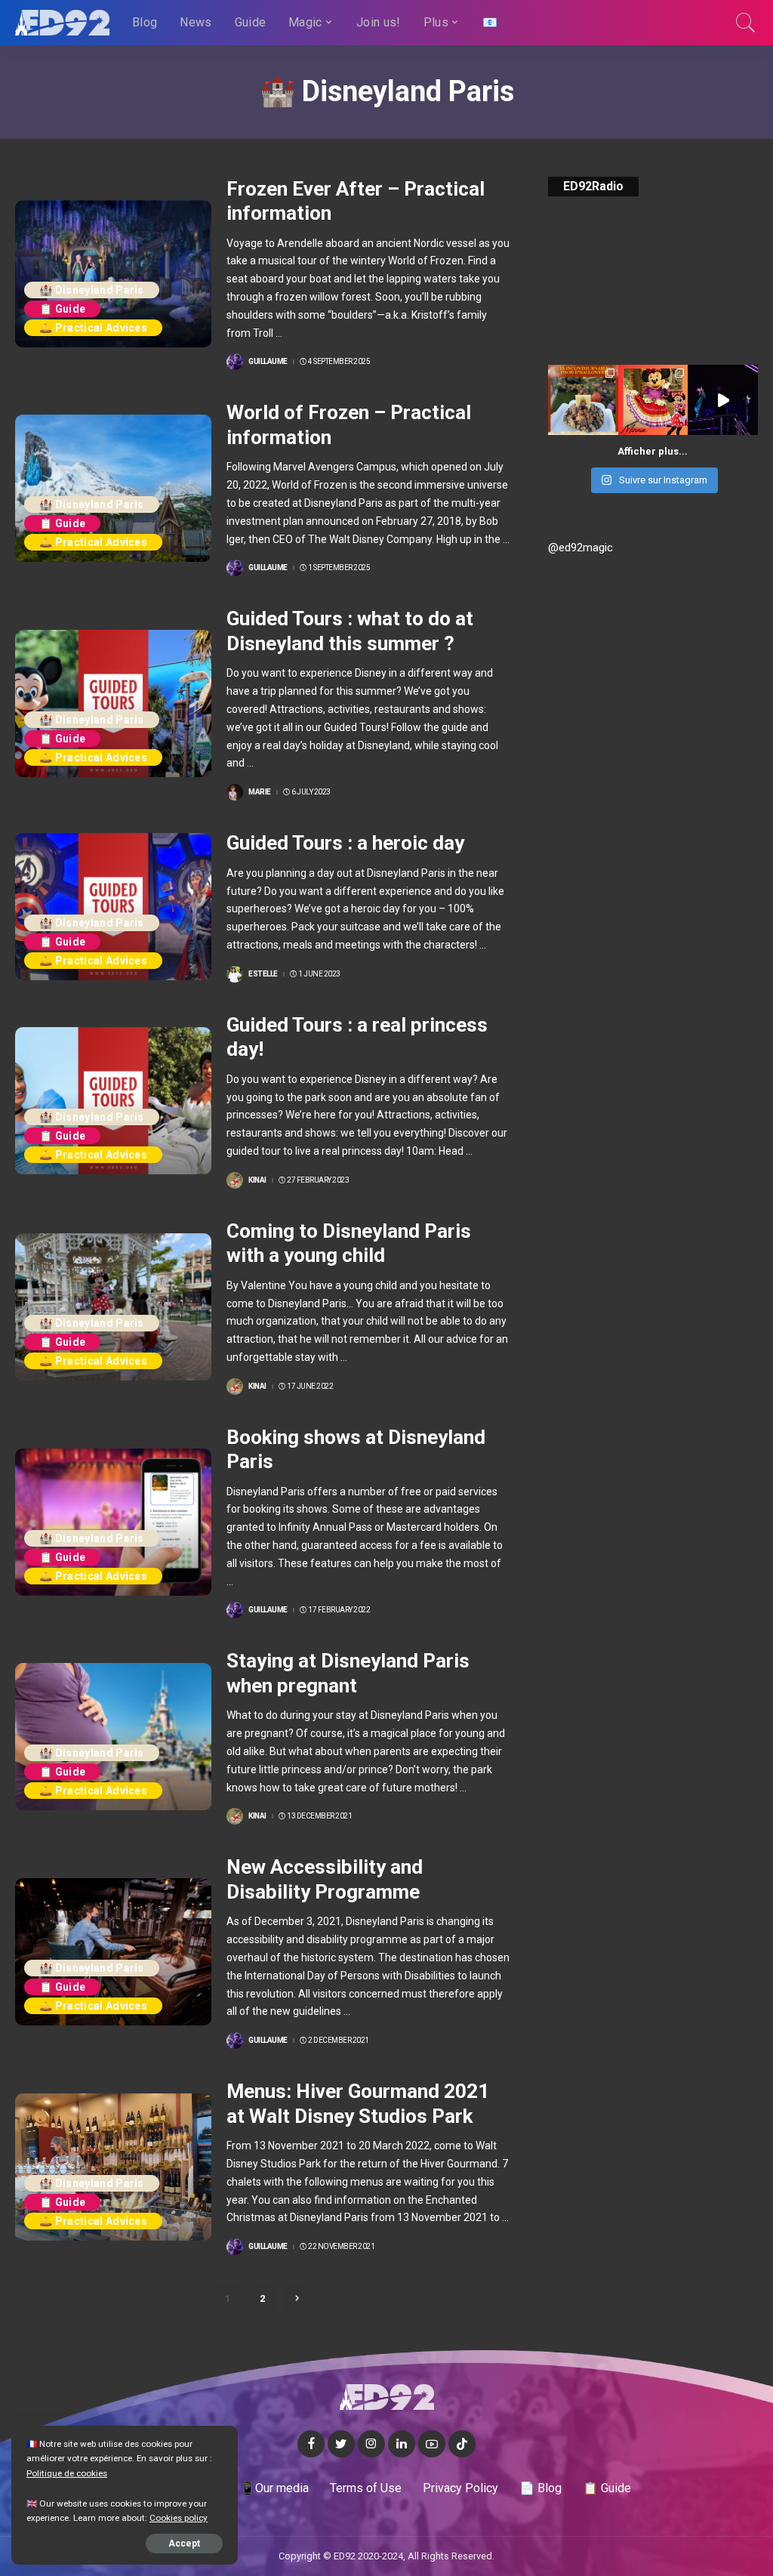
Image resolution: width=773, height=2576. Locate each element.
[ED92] (62, 23)
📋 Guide (62, 309)
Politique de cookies (67, 2473)
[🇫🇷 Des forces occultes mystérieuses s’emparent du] (723, 400)
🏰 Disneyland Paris (92, 290)
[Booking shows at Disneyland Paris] (113, 1522)
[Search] (746, 23)
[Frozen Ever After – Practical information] (113, 274)
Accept (184, 2544)
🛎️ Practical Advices (93, 328)
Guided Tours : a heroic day (345, 843)
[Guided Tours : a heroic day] (113, 907)
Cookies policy (179, 2518)
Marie (260, 792)
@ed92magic (581, 548)
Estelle (263, 974)
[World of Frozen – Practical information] (113, 488)
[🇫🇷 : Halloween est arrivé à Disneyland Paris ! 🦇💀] (653, 400)
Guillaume (268, 362)
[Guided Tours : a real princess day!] (113, 1101)
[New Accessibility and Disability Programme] (113, 1952)
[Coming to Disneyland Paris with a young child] (113, 1307)
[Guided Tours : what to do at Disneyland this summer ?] (113, 703)
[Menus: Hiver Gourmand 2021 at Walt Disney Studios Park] (113, 2167)
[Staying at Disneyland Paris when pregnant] (113, 1737)
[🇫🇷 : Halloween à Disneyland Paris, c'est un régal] (583, 400)
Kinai (257, 1180)
